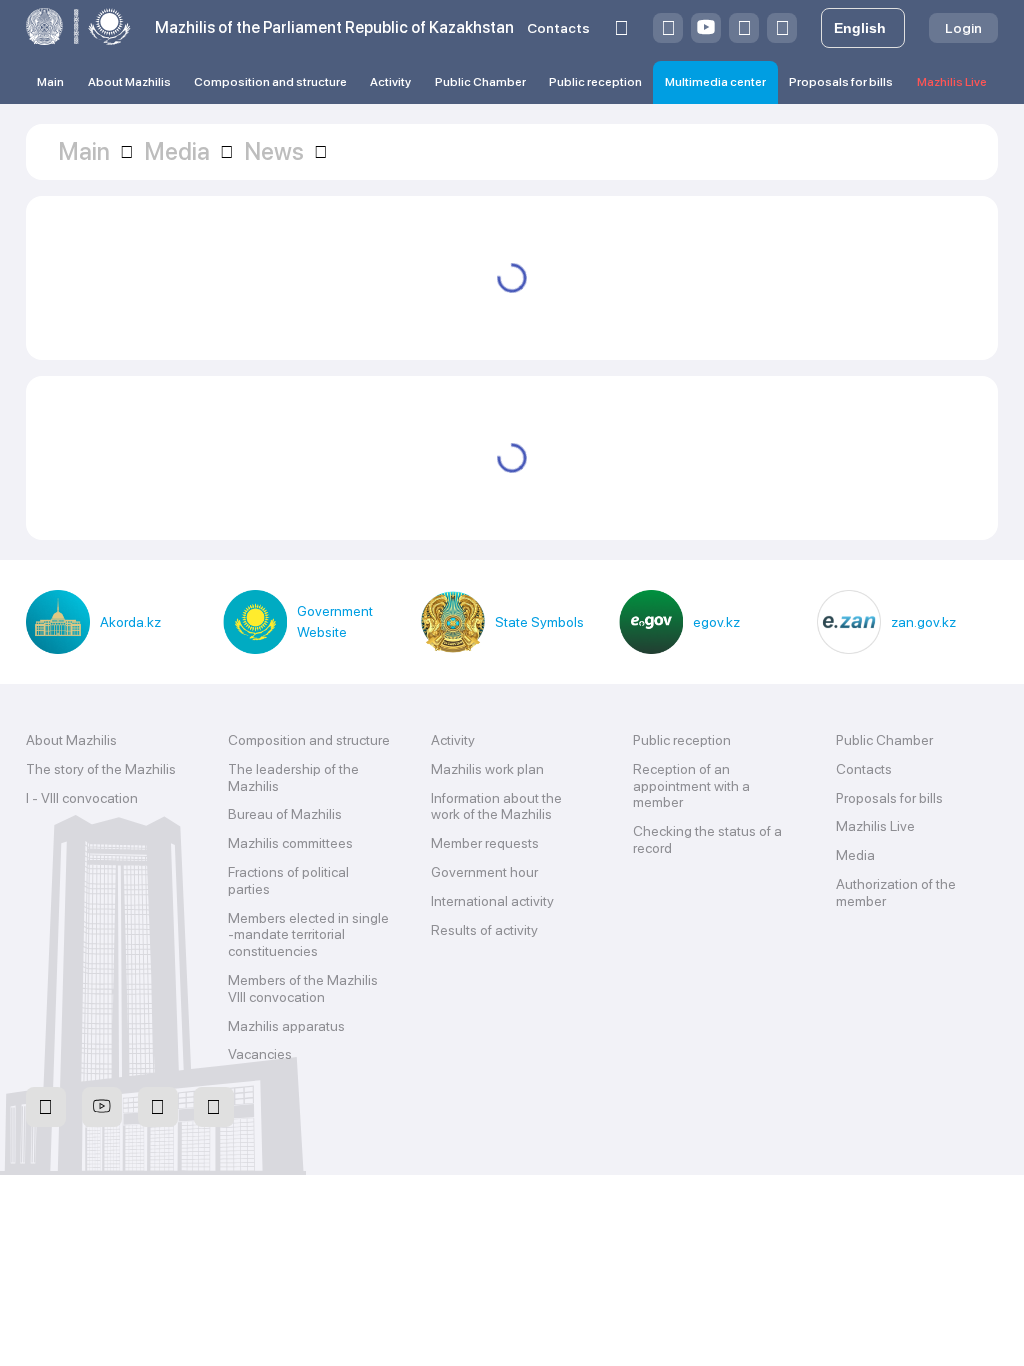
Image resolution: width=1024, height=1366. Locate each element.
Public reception (595, 82)
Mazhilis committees (290, 843)
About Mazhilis (129, 82)
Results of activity (484, 930)
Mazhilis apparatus (286, 1026)
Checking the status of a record (707, 839)
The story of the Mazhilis (101, 769)
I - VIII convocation (82, 798)
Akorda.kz (130, 622)
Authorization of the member (896, 892)
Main (50, 82)
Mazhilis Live (952, 82)
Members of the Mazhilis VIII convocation (303, 988)
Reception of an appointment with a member (691, 786)
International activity (492, 901)
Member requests (485, 843)
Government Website (335, 621)
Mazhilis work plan (487, 769)
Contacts (558, 28)
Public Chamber (480, 82)
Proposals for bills (841, 82)
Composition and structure (270, 82)
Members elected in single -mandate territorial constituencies (308, 935)
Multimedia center (715, 82)
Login (963, 28)
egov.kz (716, 622)
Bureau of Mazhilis (285, 814)
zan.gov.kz (923, 622)
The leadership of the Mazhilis (293, 777)
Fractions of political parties (288, 880)
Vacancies (260, 1054)
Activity (390, 82)
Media (855, 855)
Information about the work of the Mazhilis (496, 806)
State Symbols (539, 622)
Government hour (484, 872)
